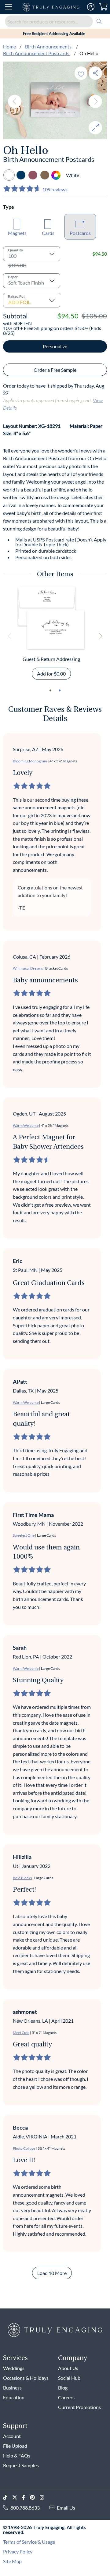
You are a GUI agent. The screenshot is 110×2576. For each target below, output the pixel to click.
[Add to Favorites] (81, 73)
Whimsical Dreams (28, 968)
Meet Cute (21, 2033)
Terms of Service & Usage (29, 2542)
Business (12, 2388)
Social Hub (69, 2378)
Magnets (17, 233)
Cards (48, 233)
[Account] (91, 7)
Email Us (66, 2508)
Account (12, 2436)
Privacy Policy (18, 2551)
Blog (63, 2388)
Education (14, 2397)
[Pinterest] (35, 2498)
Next (95, 101)
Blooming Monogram (30, 761)
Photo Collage (24, 2148)
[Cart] (103, 7)
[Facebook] (26, 2498)
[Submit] (99, 21)
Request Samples (21, 2465)
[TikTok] (8, 2498)
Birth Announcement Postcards (37, 53)
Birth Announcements (49, 46)
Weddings (14, 2368)
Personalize (55, 346)
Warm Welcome (26, 1125)
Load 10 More (52, 2273)
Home (9, 46)
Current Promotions (79, 2407)
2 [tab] (60, 690)
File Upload (15, 2446)
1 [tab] (50, 690)
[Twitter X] (17, 2498)
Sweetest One (24, 1535)
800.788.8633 (25, 2508)
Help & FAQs (17, 2455)
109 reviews (55, 189)
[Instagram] (44, 2498)
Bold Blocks (22, 1878)
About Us (68, 2368)
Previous (15, 101)
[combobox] (55, 21)
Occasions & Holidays (26, 2378)
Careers (66, 2397)
